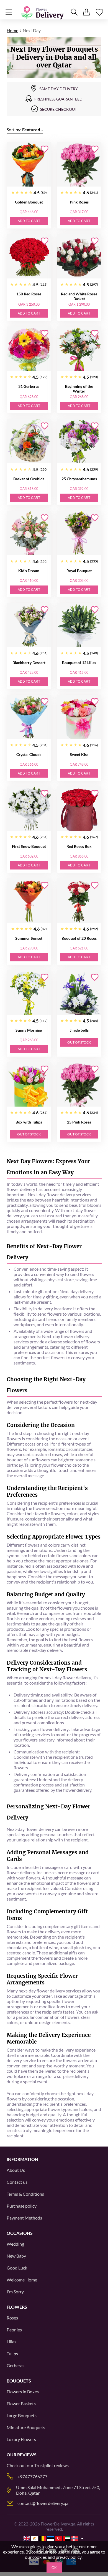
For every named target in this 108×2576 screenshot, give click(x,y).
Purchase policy (22, 2206)
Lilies (11, 2342)
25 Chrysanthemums (79, 479)
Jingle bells (79, 1030)
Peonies (14, 2330)
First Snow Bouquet (29, 846)
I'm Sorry (15, 2292)
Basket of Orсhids (29, 479)
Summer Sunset (29, 938)
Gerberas (16, 2365)
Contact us (17, 2182)
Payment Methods (24, 2218)
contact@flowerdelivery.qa (43, 2503)
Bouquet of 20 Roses (79, 938)
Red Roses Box (79, 846)
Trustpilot (44, 2465)
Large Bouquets (22, 2415)
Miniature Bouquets (26, 2427)
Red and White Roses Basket (79, 296)
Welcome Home (22, 2280)
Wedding (15, 2244)
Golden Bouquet (29, 202)
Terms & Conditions (25, 2194)
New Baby (16, 2256)
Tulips (12, 2353)
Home (12, 30)
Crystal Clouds (29, 754)
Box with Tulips (29, 1122)
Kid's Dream (29, 571)
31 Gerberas (29, 386)
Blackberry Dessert (29, 663)
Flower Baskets (21, 2403)
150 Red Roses (29, 294)
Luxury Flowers (21, 2439)
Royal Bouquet (79, 571)
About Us (16, 2170)
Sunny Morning (29, 1030)
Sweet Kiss (79, 754)
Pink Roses (79, 202)
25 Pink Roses (79, 1122)
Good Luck (17, 2268)
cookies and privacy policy (57, 2557)
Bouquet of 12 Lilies (79, 663)
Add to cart (29, 221)
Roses (12, 2318)
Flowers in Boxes (23, 2392)
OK (54, 2568)
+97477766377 (32, 2476)
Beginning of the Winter (79, 389)
